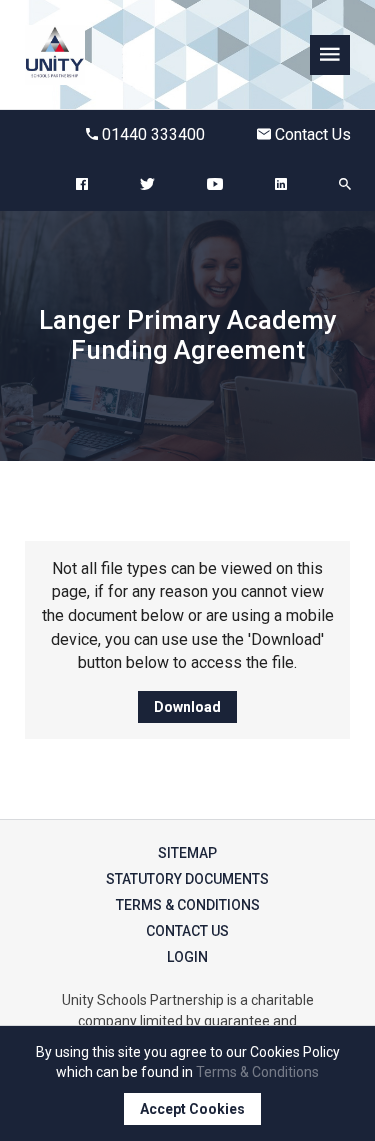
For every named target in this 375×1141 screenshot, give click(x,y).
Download (187, 707)
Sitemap (187, 853)
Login (187, 957)
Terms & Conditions (188, 905)
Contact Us (313, 134)
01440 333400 (153, 134)
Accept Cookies (192, 1109)
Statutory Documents (187, 879)
